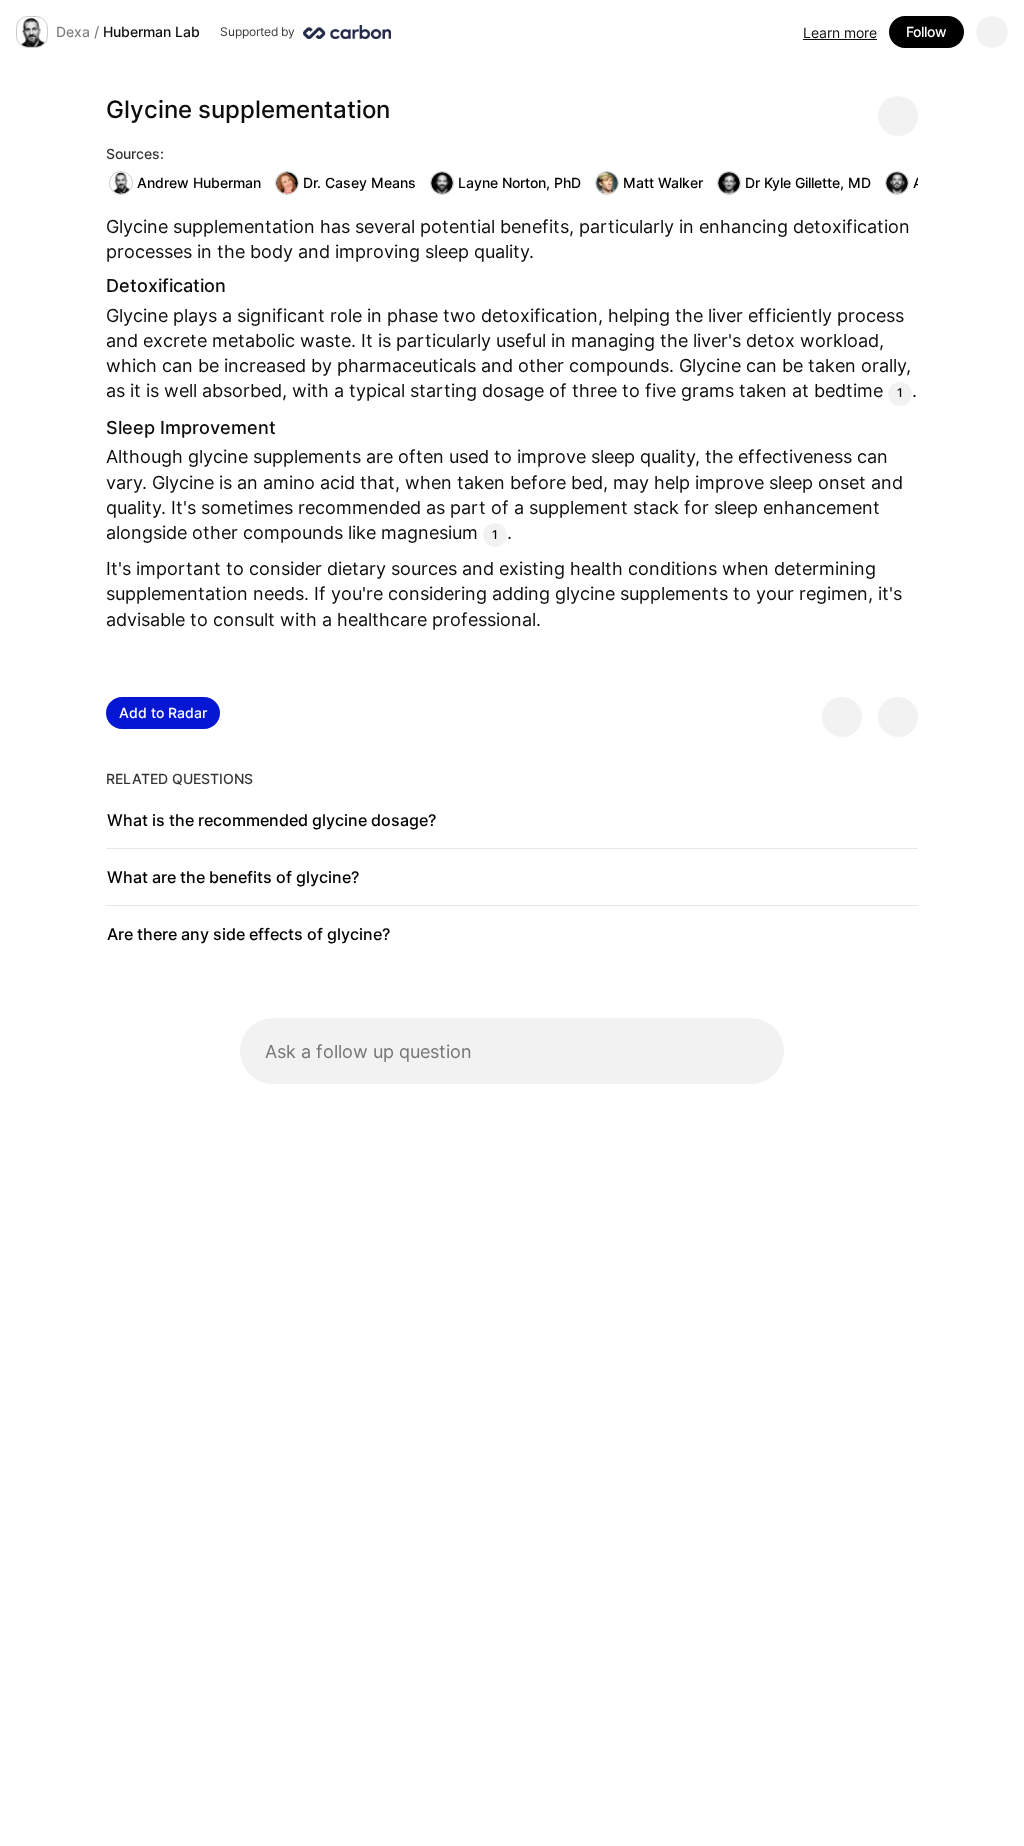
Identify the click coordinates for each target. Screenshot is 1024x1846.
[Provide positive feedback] (842, 717)
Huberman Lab (151, 31)
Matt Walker (663, 182)
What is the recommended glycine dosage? (271, 820)
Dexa (73, 31)
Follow (926, 31)
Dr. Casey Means (359, 182)
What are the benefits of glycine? (233, 877)
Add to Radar (163, 712)
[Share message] (898, 116)
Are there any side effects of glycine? (248, 934)
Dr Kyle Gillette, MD (808, 182)
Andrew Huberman (199, 182)
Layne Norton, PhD (519, 182)
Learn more (840, 32)
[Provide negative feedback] (898, 717)
